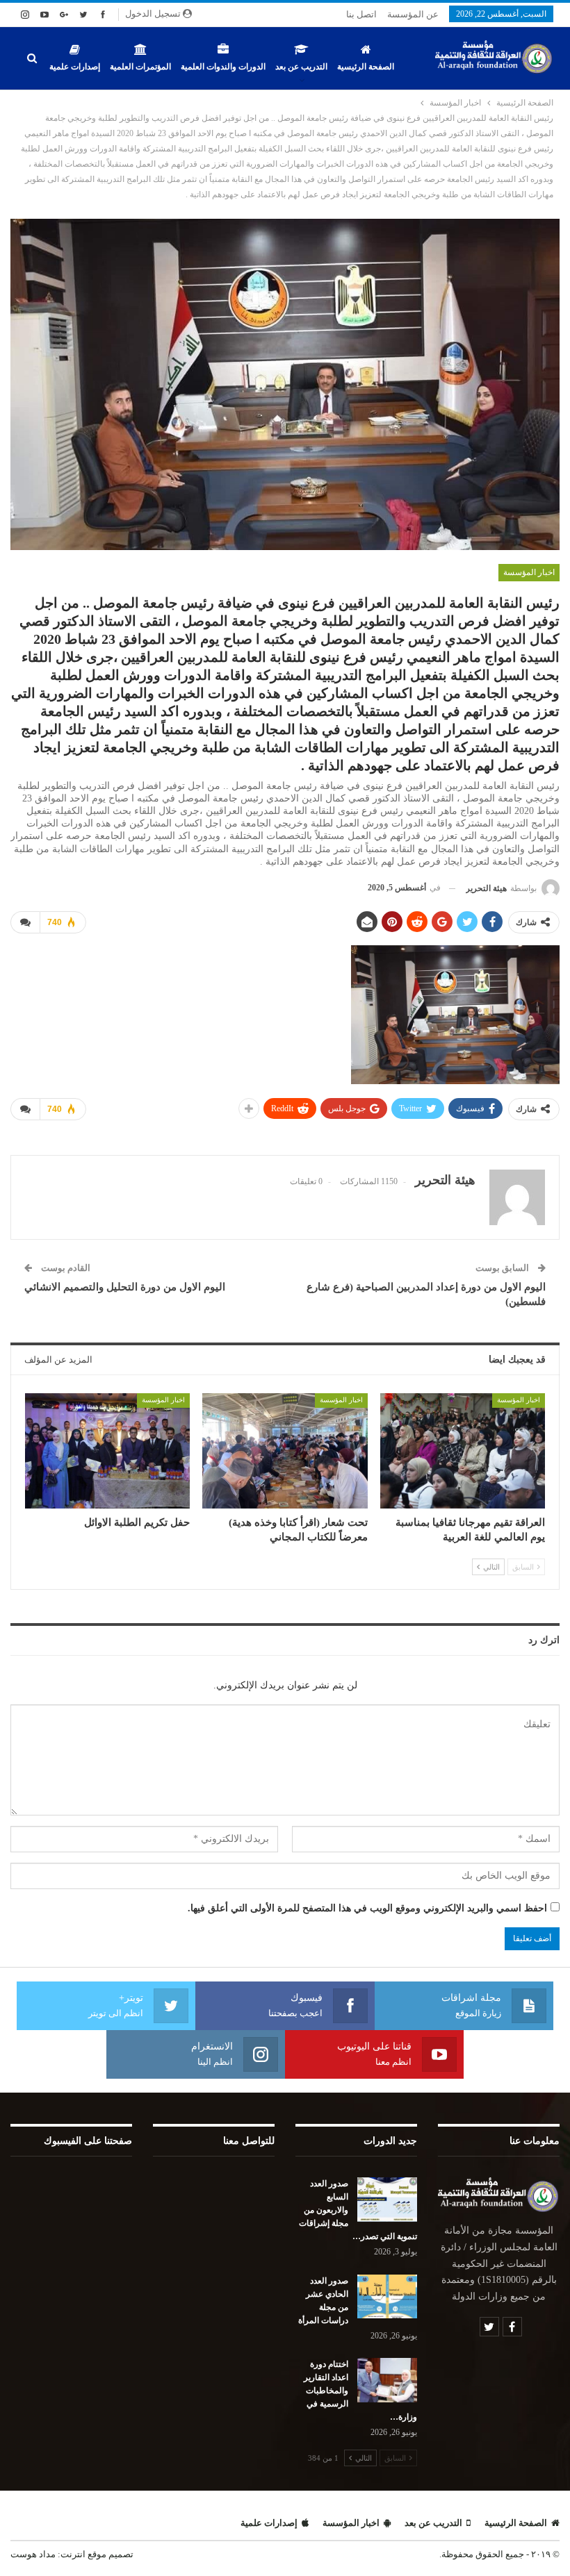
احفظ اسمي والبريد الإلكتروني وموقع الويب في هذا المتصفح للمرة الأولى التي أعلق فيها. (367, 1908)
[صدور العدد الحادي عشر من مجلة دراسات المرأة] (387, 2297)
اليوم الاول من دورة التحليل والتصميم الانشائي (125, 1287)
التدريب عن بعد (301, 67)
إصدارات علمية (75, 67)
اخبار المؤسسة (529, 572)
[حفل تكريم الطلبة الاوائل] (107, 1451)
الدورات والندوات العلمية (223, 67)
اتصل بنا (361, 14)
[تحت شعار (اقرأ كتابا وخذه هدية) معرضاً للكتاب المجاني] (285, 1451)
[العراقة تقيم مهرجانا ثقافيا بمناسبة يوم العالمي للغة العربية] (463, 1451)
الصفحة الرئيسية (366, 67)
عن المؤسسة (413, 14)
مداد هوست (33, 2554)
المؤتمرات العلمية (140, 67)
